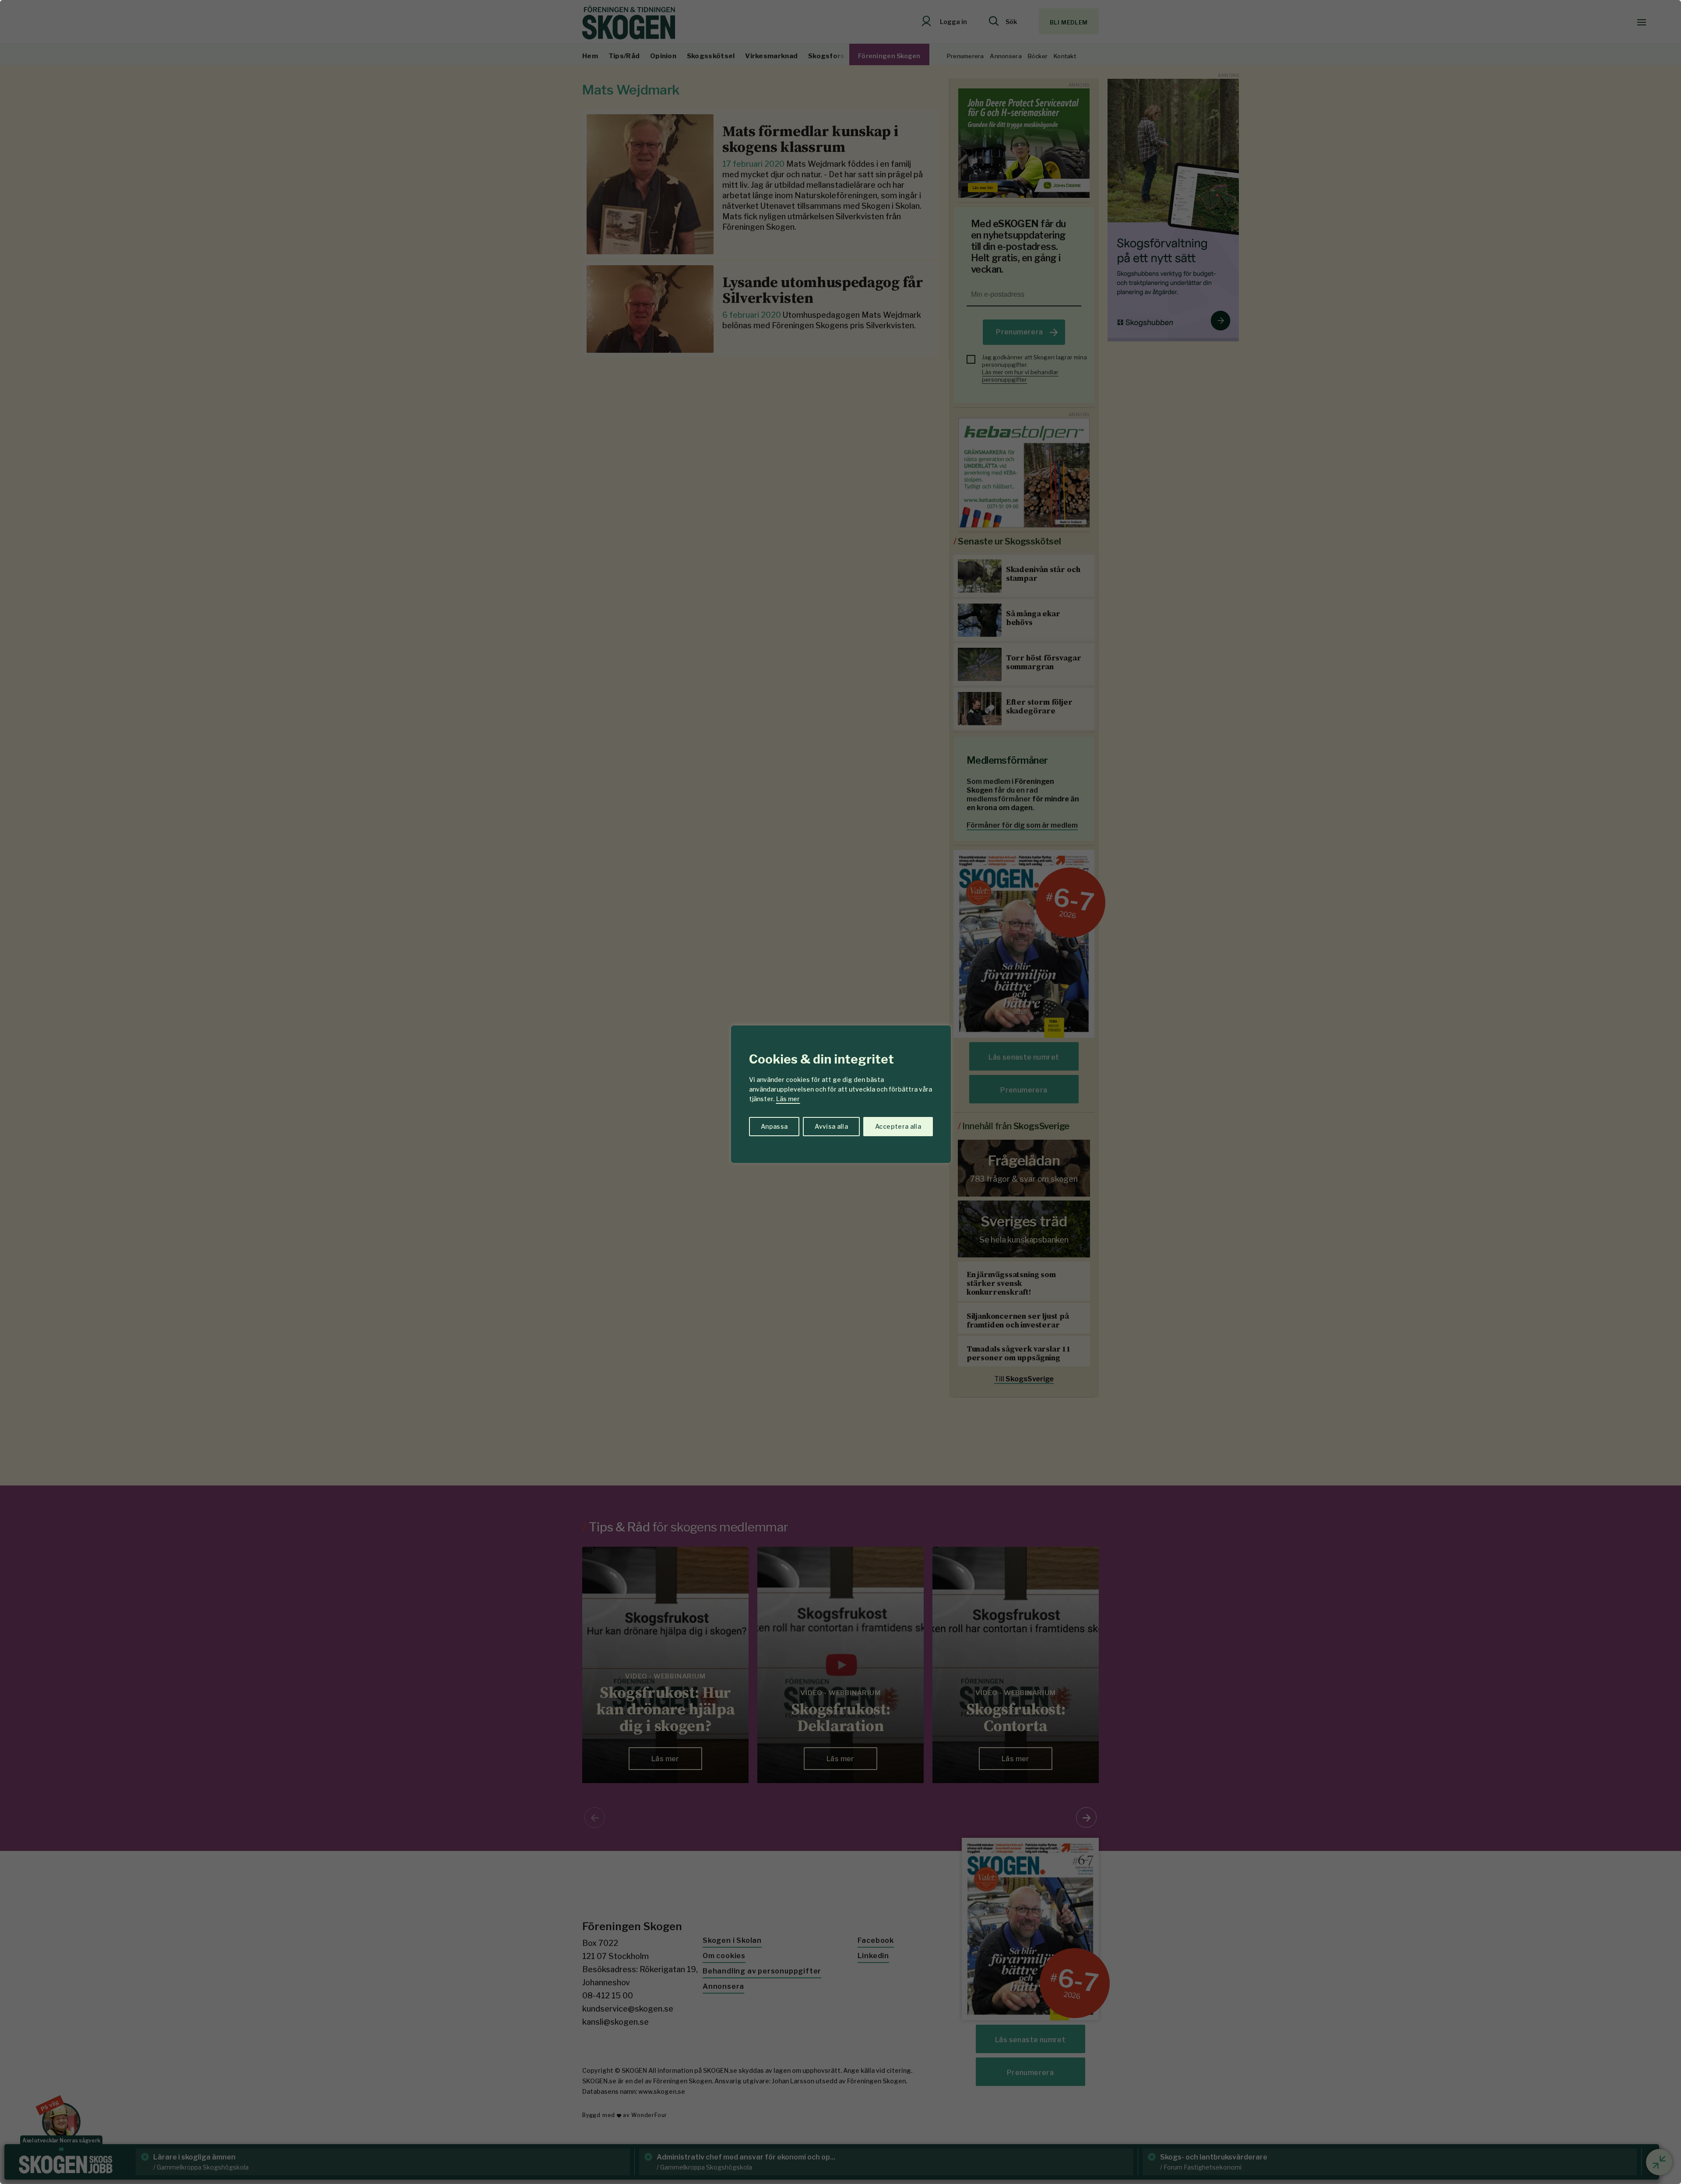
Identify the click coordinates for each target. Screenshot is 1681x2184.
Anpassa (774, 1126)
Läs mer (788, 1099)
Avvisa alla (831, 1126)
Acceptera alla (898, 1126)
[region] (840, 1092)
